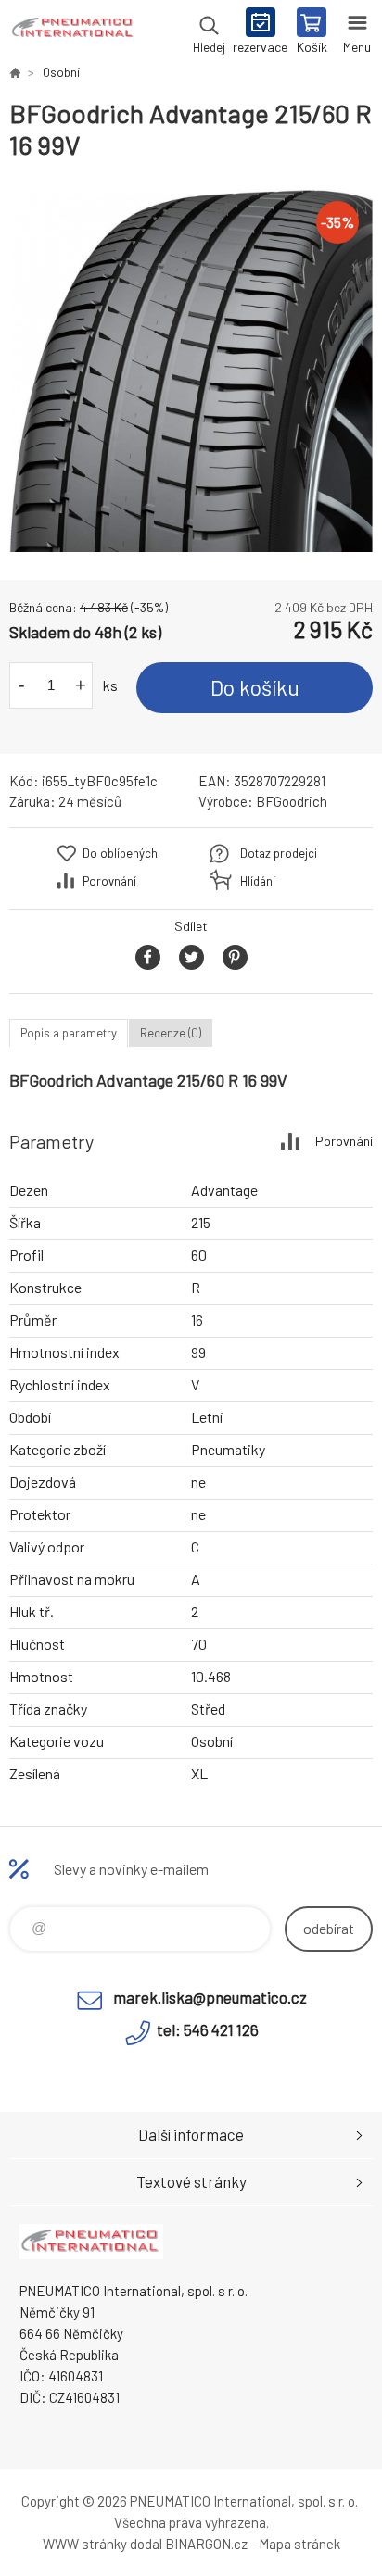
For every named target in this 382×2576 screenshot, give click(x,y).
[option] (191, 371)
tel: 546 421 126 (208, 2029)
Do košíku (255, 687)
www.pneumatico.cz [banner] (73, 32)
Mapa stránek (299, 2544)
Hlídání (258, 881)
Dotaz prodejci (279, 853)
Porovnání (109, 881)
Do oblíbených (120, 853)
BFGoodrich (292, 801)
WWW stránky (85, 2544)
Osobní (61, 72)
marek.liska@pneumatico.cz (210, 1997)
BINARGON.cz (206, 2544)
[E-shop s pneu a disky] (15, 72)
